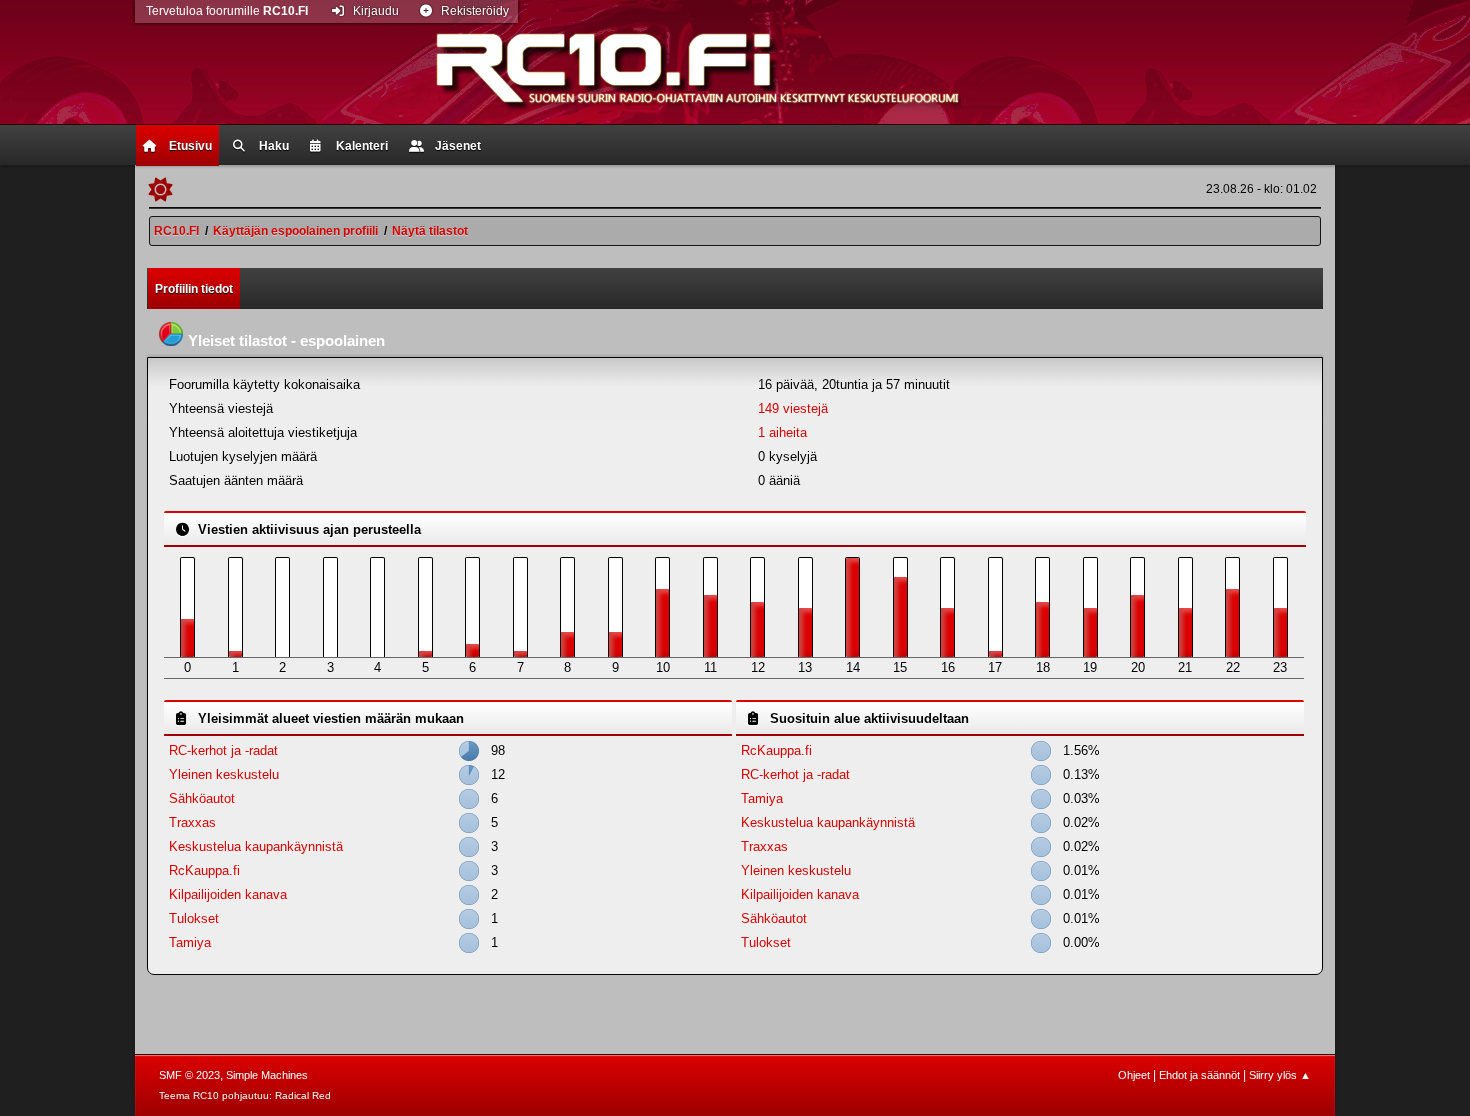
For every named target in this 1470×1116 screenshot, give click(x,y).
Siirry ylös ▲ (1280, 1075)
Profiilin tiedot (194, 289)
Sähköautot (202, 798)
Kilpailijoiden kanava (228, 894)
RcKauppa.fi (204, 870)
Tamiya (190, 942)
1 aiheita (782, 432)
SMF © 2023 (189, 1075)
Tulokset (194, 918)
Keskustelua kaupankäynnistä (256, 846)
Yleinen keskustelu (224, 774)
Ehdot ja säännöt (1199, 1075)
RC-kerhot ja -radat (223, 750)
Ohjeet (1134, 1075)
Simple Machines (267, 1075)
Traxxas (192, 822)
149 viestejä (793, 408)
